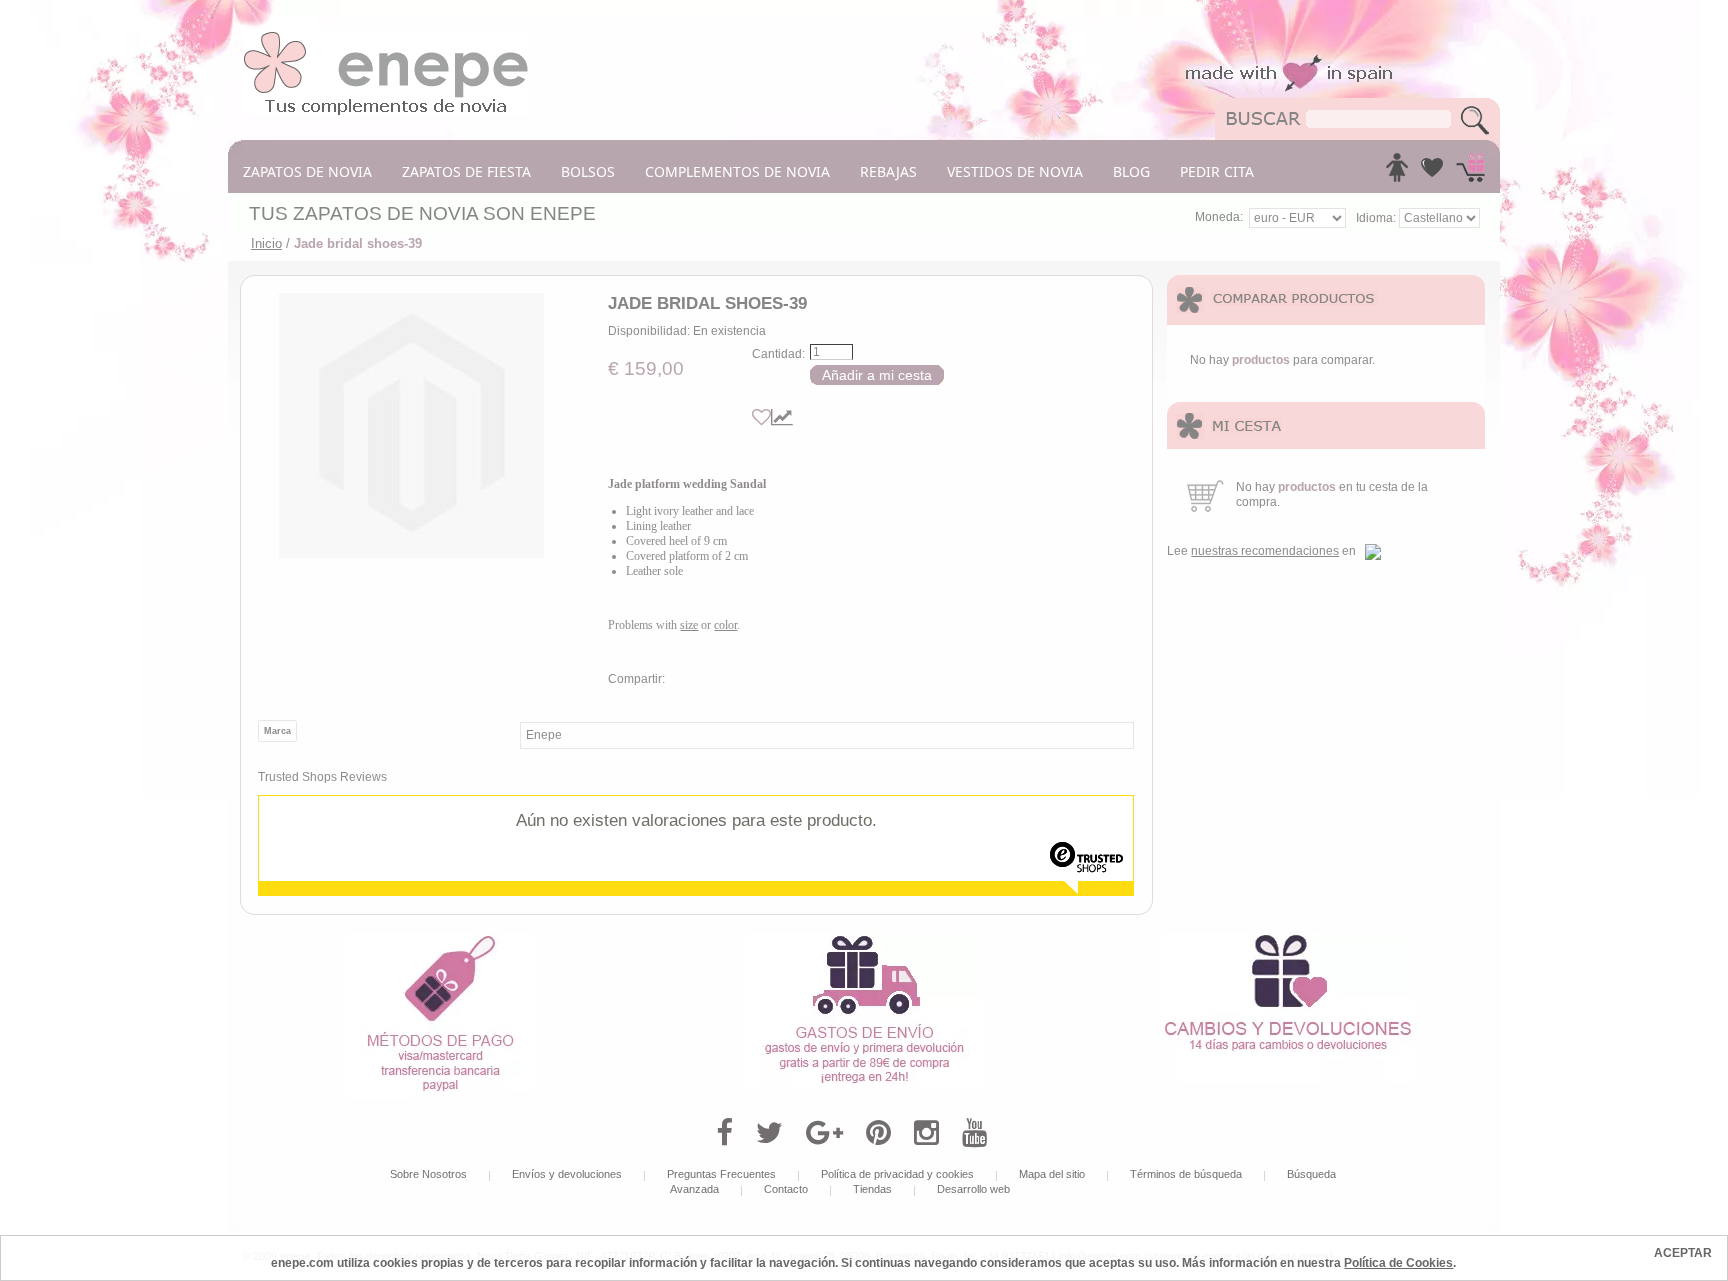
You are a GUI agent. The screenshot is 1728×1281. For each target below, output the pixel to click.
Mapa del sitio (1052, 1174)
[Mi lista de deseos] (1432, 173)
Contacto (786, 1189)
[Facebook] (724, 1133)
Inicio (266, 243)
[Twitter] (769, 1133)
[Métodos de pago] (440, 939)
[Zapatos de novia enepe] (386, 37)
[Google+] (824, 1133)
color (725, 625)
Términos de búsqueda (1186, 1174)
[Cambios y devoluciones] (1288, 939)
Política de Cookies (1398, 1263)
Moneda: (1219, 217)
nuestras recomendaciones (1265, 551)
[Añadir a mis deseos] (761, 417)
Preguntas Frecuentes (721, 1174)
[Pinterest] (878, 1133)
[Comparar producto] (782, 417)
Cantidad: (778, 354)
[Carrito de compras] (1470, 173)
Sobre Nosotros (428, 1174)
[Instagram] (926, 1133)
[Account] (1397, 173)
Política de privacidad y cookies (897, 1174)
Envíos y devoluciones (567, 1174)
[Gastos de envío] (864, 939)
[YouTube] (974, 1133)
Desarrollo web (973, 1189)
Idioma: (1377, 218)
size (689, 625)
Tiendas (872, 1189)
